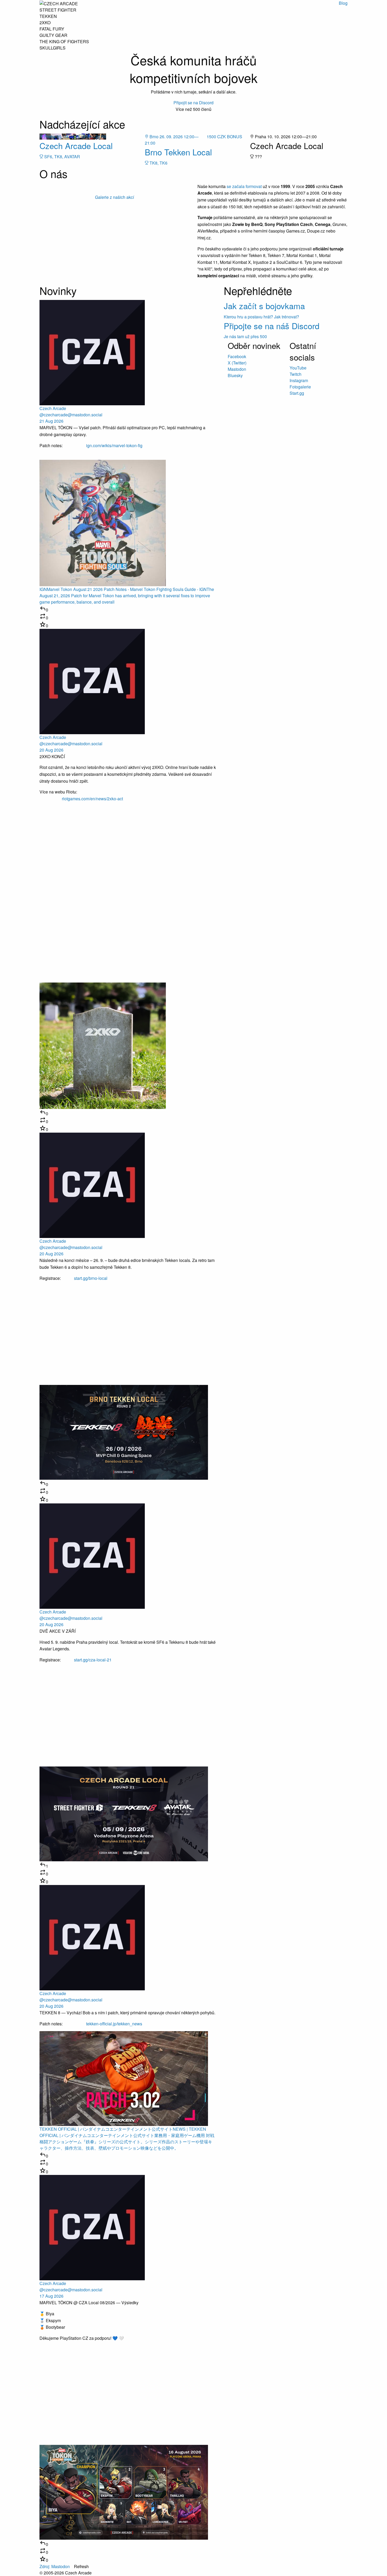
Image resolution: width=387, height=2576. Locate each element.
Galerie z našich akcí (115, 197)
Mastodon (237, 369)
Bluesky (235, 375)
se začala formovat (244, 186)
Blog (343, 3)
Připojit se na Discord (193, 103)
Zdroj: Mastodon (55, 2566)
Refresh (81, 2566)
